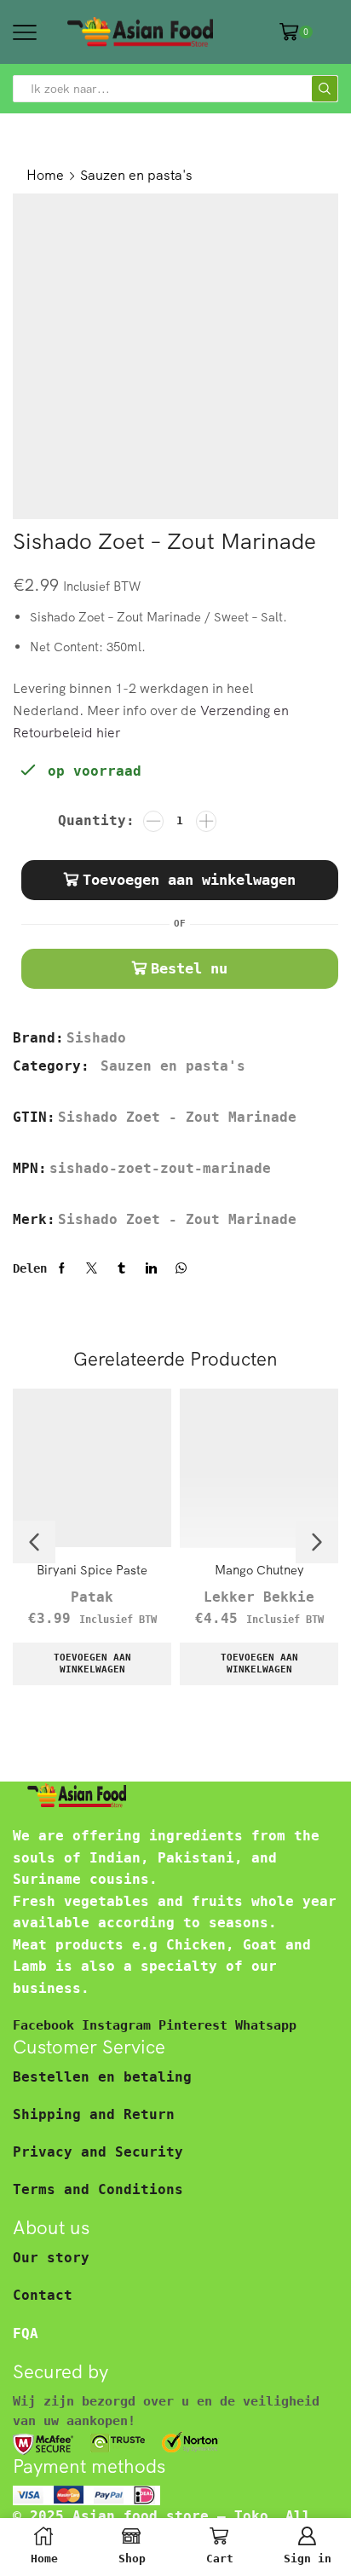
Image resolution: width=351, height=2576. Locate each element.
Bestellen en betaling (102, 2077)
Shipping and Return (94, 2114)
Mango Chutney (259, 1570)
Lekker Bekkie (259, 1597)
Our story (51, 2258)
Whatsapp (266, 2025)
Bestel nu (189, 968)
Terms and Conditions (98, 2189)
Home (45, 175)
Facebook (47, 2025)
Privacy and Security (98, 2152)
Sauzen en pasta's (136, 175)
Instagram (120, 2025)
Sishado (96, 1038)
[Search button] (325, 89)
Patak (92, 1597)
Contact (43, 2295)
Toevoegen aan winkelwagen (189, 880)
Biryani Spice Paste (92, 1570)
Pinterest (197, 2025)
